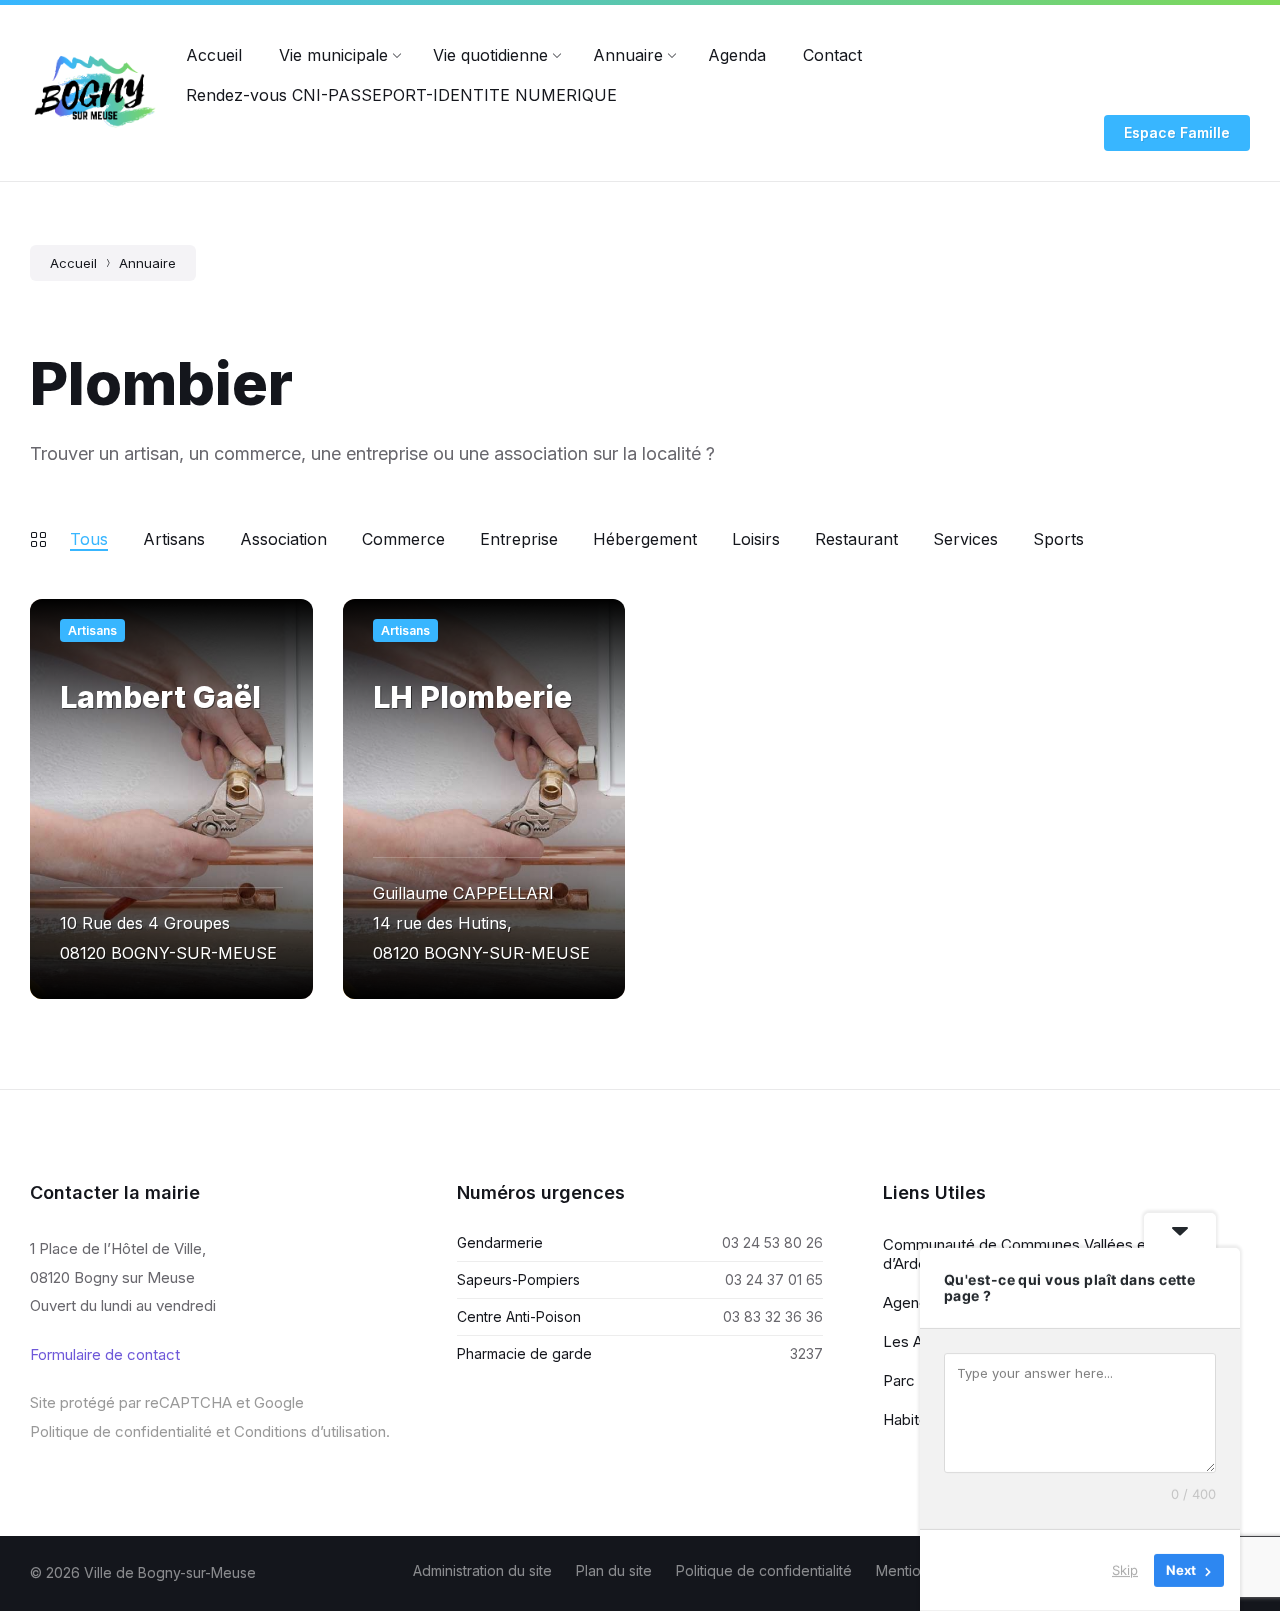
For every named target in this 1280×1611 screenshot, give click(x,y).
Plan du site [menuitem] (614, 1570)
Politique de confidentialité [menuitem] (764, 1570)
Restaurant (856, 539)
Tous (89, 539)
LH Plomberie (472, 697)
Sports (1058, 539)
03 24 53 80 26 (772, 1242)
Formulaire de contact (105, 1354)
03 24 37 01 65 (774, 1279)
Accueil (73, 263)
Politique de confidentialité (121, 1431)
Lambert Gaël (160, 697)
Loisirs (756, 539)
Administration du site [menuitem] (482, 1570)
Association (283, 539)
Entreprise (519, 539)
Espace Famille (1177, 132)
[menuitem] (214, 55)
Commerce (403, 539)
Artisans (174, 539)
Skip (1125, 1570)
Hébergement (645, 539)
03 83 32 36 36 (773, 1316)
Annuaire (147, 263)
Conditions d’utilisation (310, 1431)
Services (965, 539)
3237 (806, 1353)
